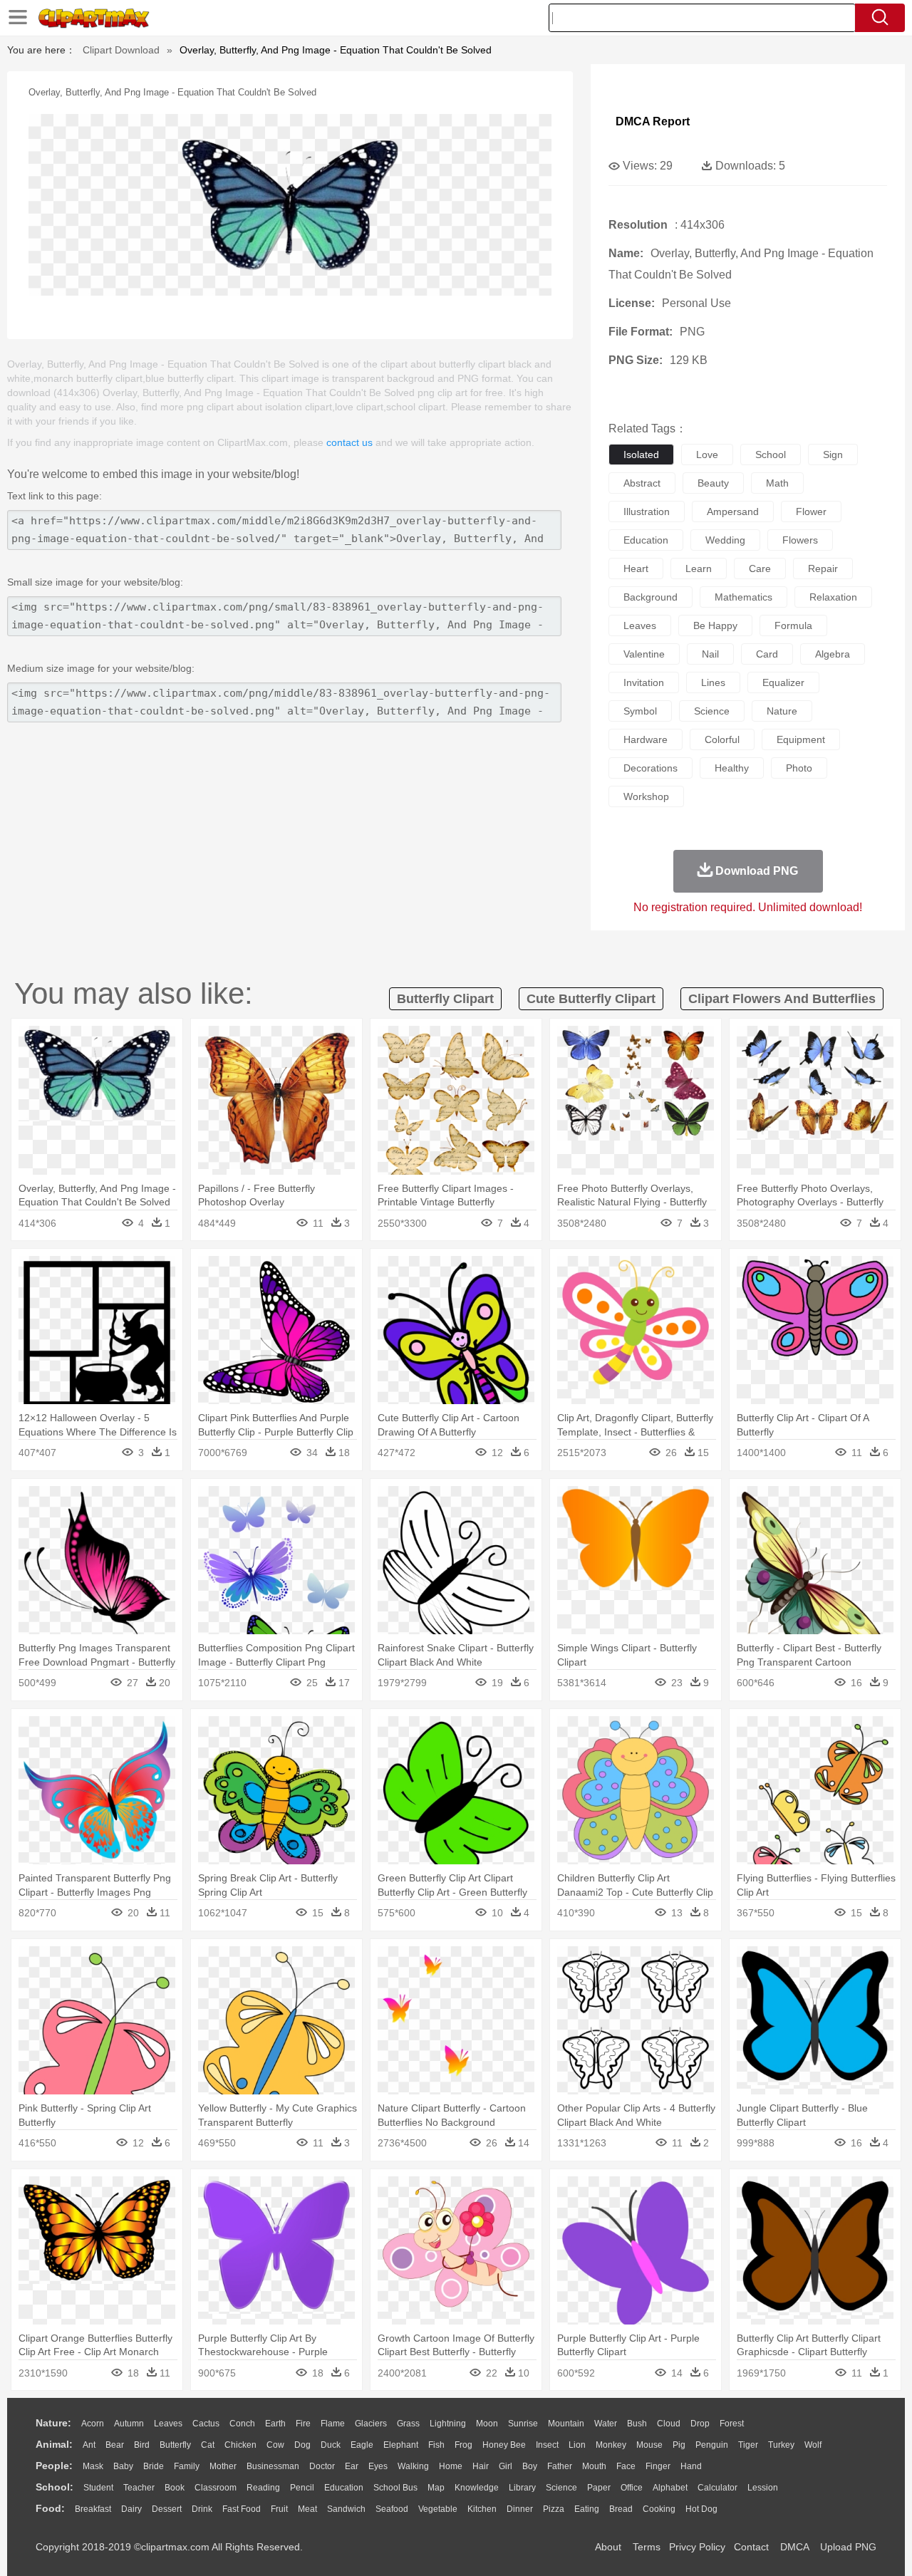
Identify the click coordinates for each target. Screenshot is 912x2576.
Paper (599, 2488)
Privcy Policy (697, 2547)
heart (636, 568)
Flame (333, 2424)
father (560, 2466)
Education (344, 2488)
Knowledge (477, 2488)
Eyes (378, 2466)
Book (175, 2488)
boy (530, 2466)
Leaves (168, 2424)
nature (782, 711)
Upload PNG (848, 2547)
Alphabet (670, 2488)
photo (799, 768)
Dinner (520, 2509)
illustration (647, 511)
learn (699, 568)
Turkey (781, 2445)
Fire (303, 2424)
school (771, 455)
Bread (621, 2509)
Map (436, 2488)
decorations (651, 768)
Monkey (611, 2445)
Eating (587, 2509)
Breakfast (93, 2509)
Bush (637, 2424)
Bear (115, 2445)
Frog (463, 2445)
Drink (202, 2509)
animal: (54, 2444)
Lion (577, 2445)
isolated (641, 455)
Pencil (302, 2488)
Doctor (322, 2466)
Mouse (649, 2445)
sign (833, 455)
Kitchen (482, 2509)
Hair (481, 2466)
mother (223, 2466)
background (651, 597)
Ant (89, 2445)
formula (793, 625)
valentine (644, 654)
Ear (352, 2466)
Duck (331, 2445)
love (707, 455)
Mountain (566, 2424)
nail (710, 654)
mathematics (743, 597)
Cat (208, 2445)
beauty (713, 483)
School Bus (395, 2488)
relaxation (833, 597)
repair (823, 568)
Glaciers (371, 2424)
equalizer (783, 682)
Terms (647, 2547)
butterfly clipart (445, 999)
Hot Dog (701, 2509)
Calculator (717, 2488)
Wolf (813, 2445)
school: (55, 2487)
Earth (275, 2424)
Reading (263, 2488)
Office (632, 2488)
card (767, 654)
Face (626, 2466)
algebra (833, 654)
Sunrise (523, 2424)
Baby (123, 2466)
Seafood (392, 2509)
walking (413, 2466)
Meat (307, 2509)
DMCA (794, 2547)
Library (522, 2488)
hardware (646, 739)
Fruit (279, 2509)
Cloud (669, 2424)
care (760, 568)
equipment (801, 739)
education (646, 540)
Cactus (206, 2424)
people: (54, 2466)
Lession (763, 2488)
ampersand (733, 511)
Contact (751, 2547)
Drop (700, 2424)
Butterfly (175, 2445)
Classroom (216, 2488)
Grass (408, 2424)
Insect (547, 2445)
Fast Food (242, 2509)
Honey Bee (504, 2445)
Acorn (93, 2424)
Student (98, 2488)
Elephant (401, 2445)
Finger (658, 2466)
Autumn (129, 2424)
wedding (725, 540)
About (608, 2547)
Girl (506, 2466)
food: (50, 2508)
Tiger (748, 2445)
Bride (154, 2466)
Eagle (362, 2445)
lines (713, 682)
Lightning (448, 2424)
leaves (640, 625)
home (451, 2466)
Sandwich (346, 2509)
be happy (715, 625)
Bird (142, 2445)
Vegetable (438, 2509)
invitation (644, 682)
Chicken (240, 2445)
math (777, 483)
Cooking (659, 2509)
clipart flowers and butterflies (782, 999)
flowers (800, 540)
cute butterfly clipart (591, 999)
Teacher (139, 2488)
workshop (646, 796)
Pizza (554, 2509)
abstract (642, 483)
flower (811, 511)
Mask (93, 2466)
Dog (302, 2445)
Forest (732, 2424)
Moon (487, 2424)
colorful (722, 739)
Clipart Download (121, 50)
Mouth (594, 2466)
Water (606, 2424)
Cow (275, 2445)
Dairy (131, 2509)
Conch (242, 2424)
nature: (53, 2423)
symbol (640, 711)
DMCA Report (653, 121)
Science (561, 2488)
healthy (732, 768)
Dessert (167, 2509)
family (187, 2466)
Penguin (712, 2445)
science (712, 711)
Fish (436, 2445)
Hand (691, 2466)
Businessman (273, 2466)
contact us (349, 442)
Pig (679, 2445)
